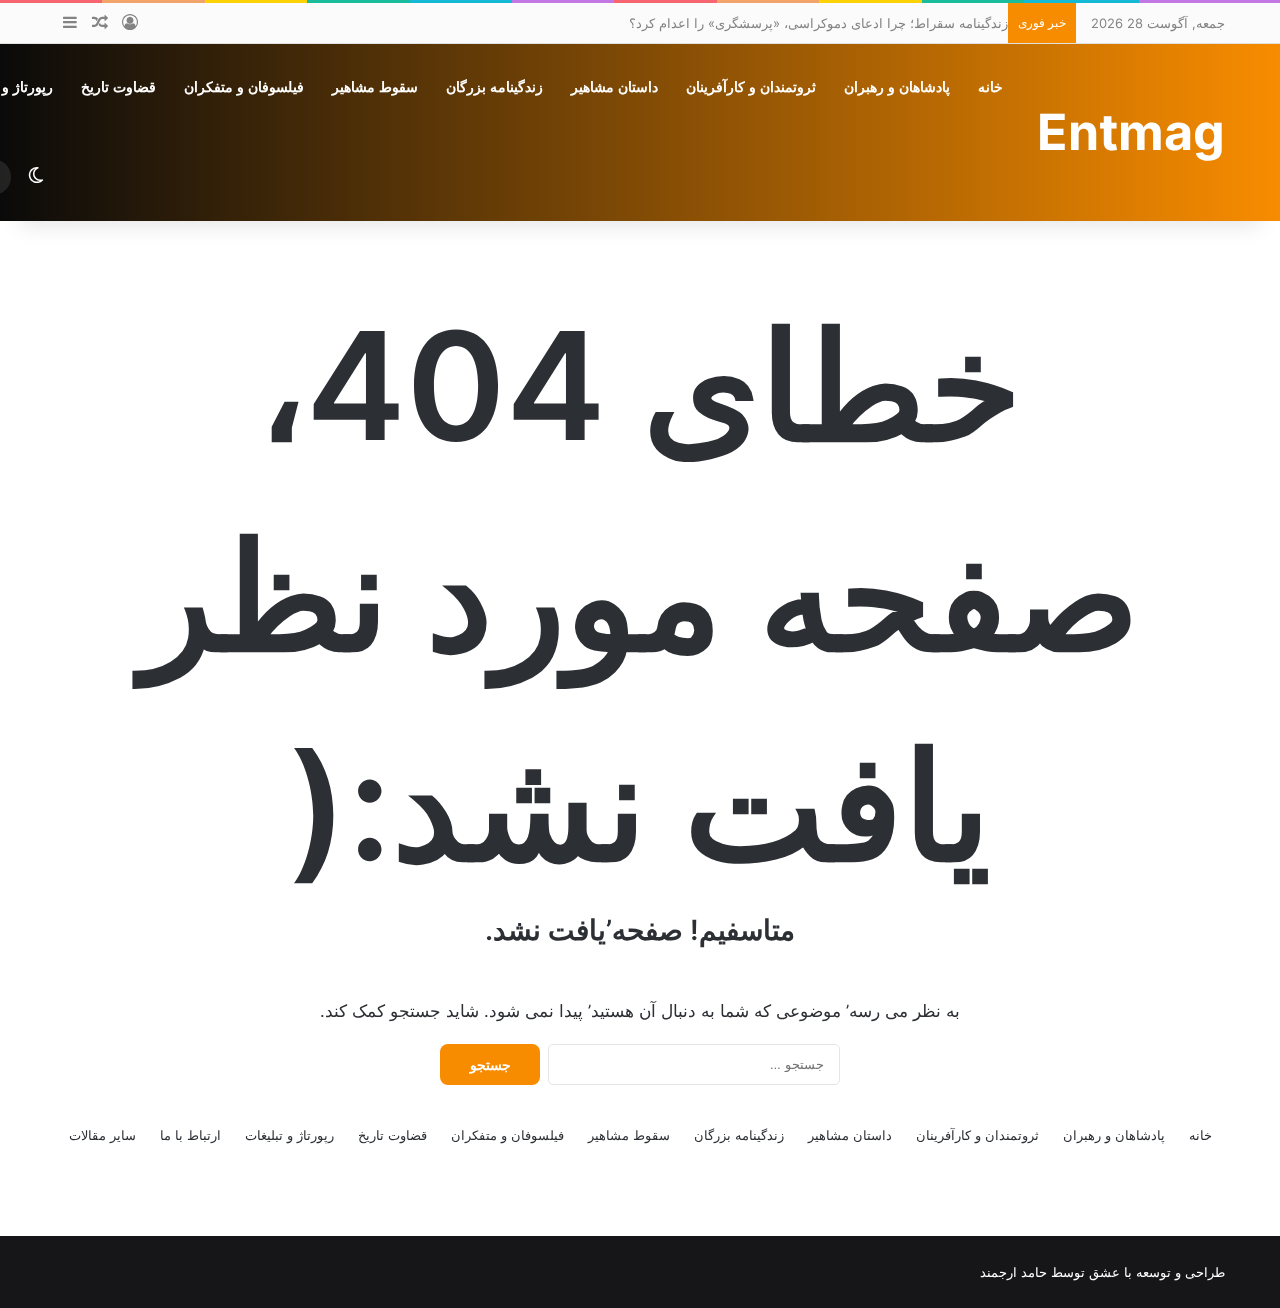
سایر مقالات (102, 1135)
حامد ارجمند (1013, 1272)
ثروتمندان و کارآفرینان (751, 87)
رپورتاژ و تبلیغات (289, 1135)
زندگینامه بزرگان (494, 87)
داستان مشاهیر (614, 87)
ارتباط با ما (190, 1135)
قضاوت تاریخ (118, 87)
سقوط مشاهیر (375, 87)
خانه (990, 87)
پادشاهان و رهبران (897, 87)
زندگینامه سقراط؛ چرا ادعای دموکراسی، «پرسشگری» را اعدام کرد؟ (818, 23)
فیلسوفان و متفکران (244, 87)
